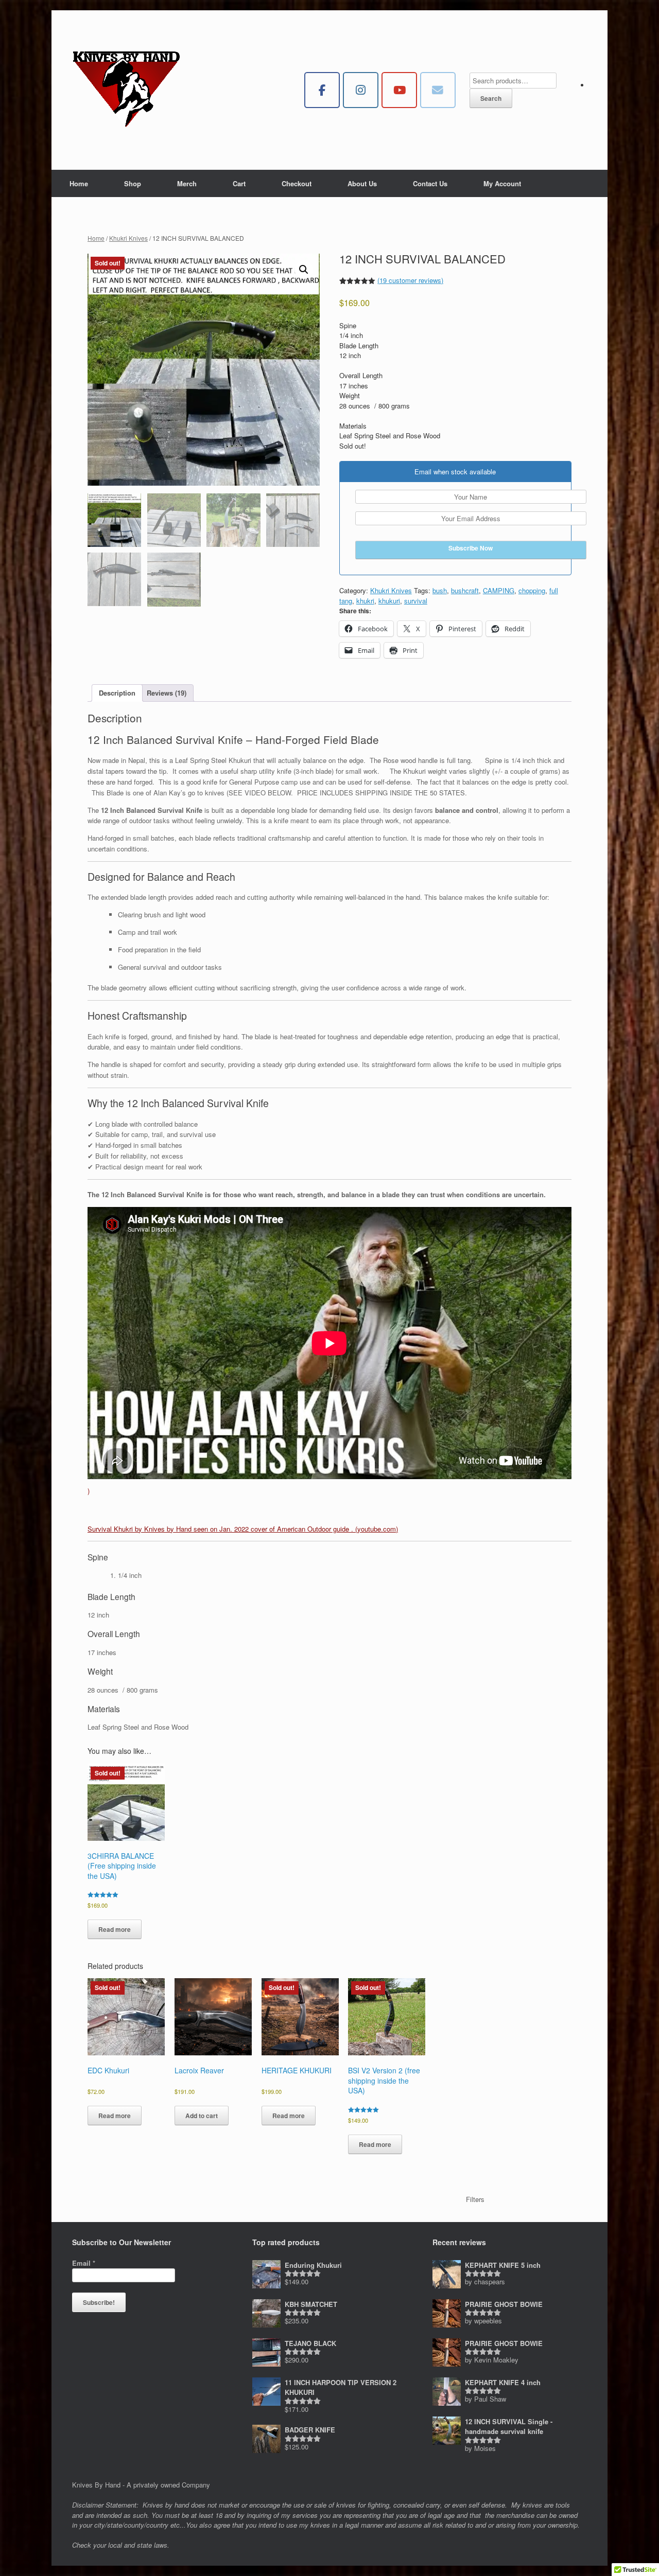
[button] (304, 270)
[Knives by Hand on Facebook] (322, 90)
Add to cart (202, 2116)
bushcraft (465, 590)
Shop (133, 183)
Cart (239, 183)
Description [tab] (117, 693)
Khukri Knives (128, 238)
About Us (362, 183)
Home (79, 183)
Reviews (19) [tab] (167, 693)
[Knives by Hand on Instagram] (361, 90)
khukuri (389, 601)
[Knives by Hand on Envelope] (438, 90)
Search (491, 98)
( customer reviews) (410, 280)
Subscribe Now (471, 548)
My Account (502, 183)
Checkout (297, 183)
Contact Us (430, 183)
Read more (115, 1929)
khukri (365, 601)
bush (440, 590)
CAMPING (499, 590)
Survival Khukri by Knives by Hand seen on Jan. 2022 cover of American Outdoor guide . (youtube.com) (243, 1529)
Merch (187, 183)
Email (84, 2263)
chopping (532, 590)
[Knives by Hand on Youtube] (399, 90)
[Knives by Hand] (126, 90)
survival (416, 601)
